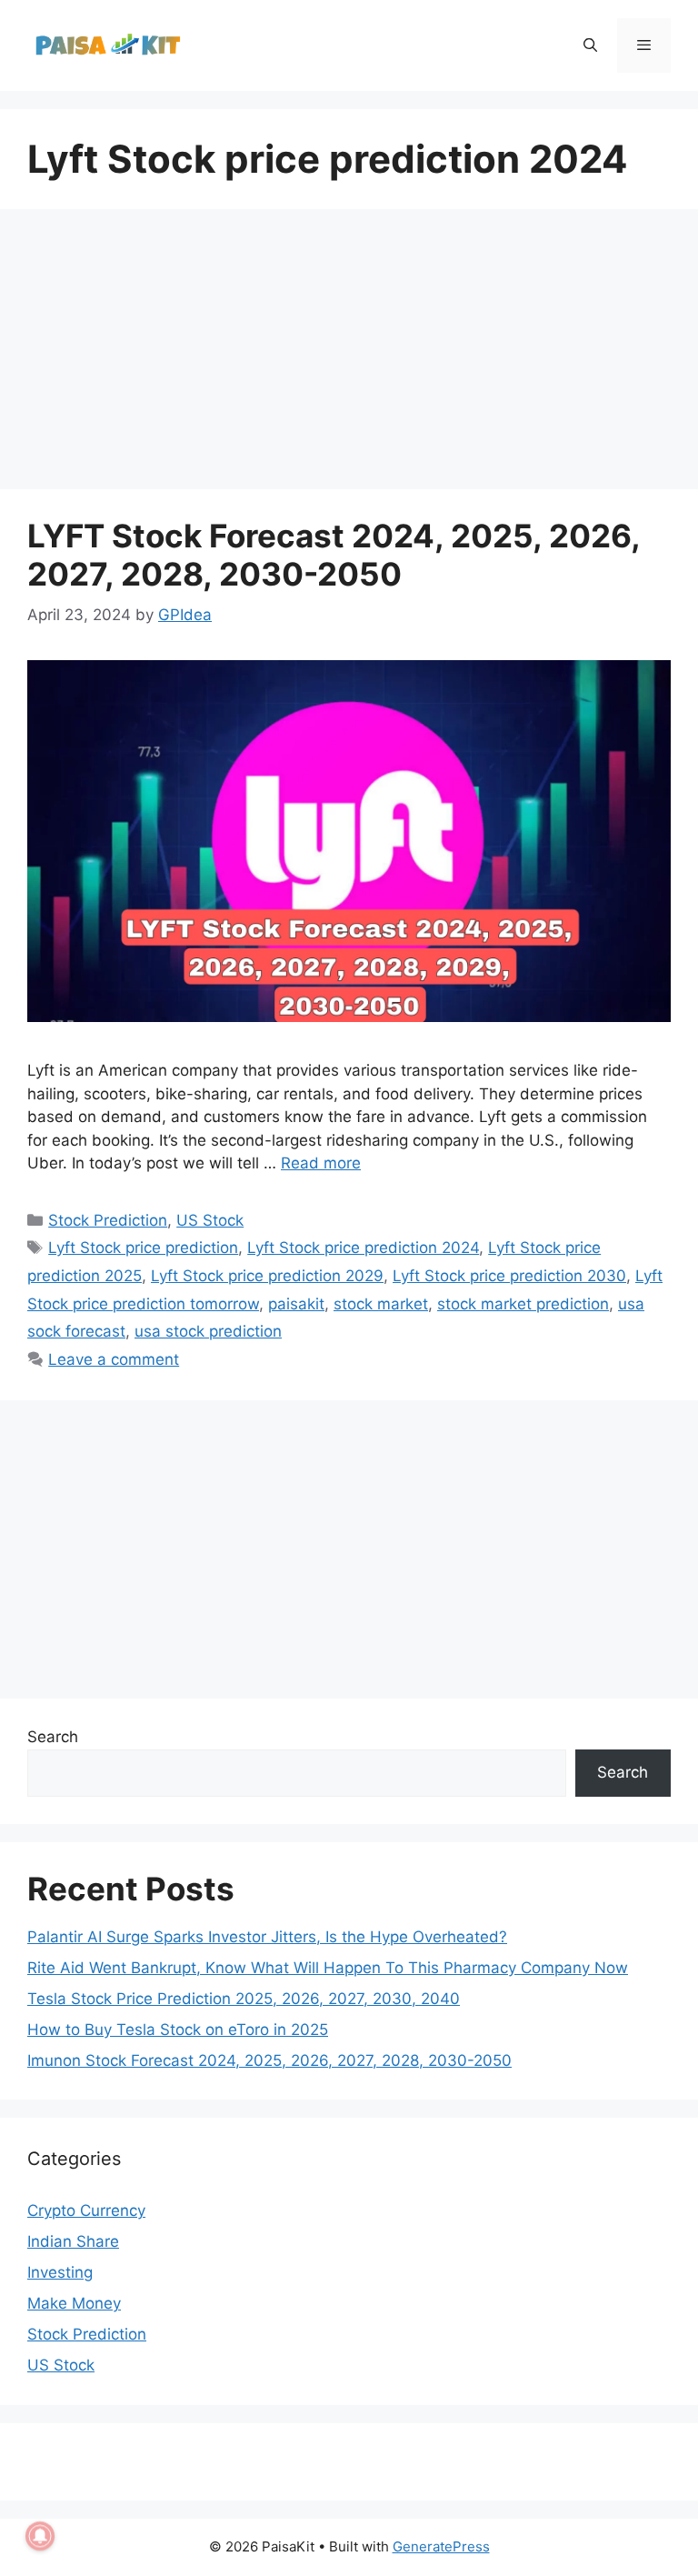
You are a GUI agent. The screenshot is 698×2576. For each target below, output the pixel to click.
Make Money (74, 2303)
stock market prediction (523, 1304)
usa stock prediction (208, 1331)
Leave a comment (114, 1359)
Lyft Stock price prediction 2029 (267, 1276)
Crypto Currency (86, 2210)
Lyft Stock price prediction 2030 (509, 1276)
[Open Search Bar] (589, 45)
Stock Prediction (108, 1220)
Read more (321, 1163)
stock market (381, 1304)
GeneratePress (441, 2546)
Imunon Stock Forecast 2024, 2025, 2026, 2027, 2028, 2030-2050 (269, 2060)
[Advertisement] (349, 355)
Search (53, 1737)
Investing (60, 2272)
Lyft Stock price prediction (143, 1248)
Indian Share (73, 2241)
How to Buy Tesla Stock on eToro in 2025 (178, 2030)
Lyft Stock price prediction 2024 (363, 1248)
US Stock (210, 1220)
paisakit (296, 1304)
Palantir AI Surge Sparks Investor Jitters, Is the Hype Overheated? (267, 1937)
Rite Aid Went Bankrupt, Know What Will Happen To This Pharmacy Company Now (328, 1968)
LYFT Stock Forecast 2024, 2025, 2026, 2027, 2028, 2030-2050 (334, 555)
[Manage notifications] (40, 2536)
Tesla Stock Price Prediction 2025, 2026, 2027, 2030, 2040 (244, 1999)
